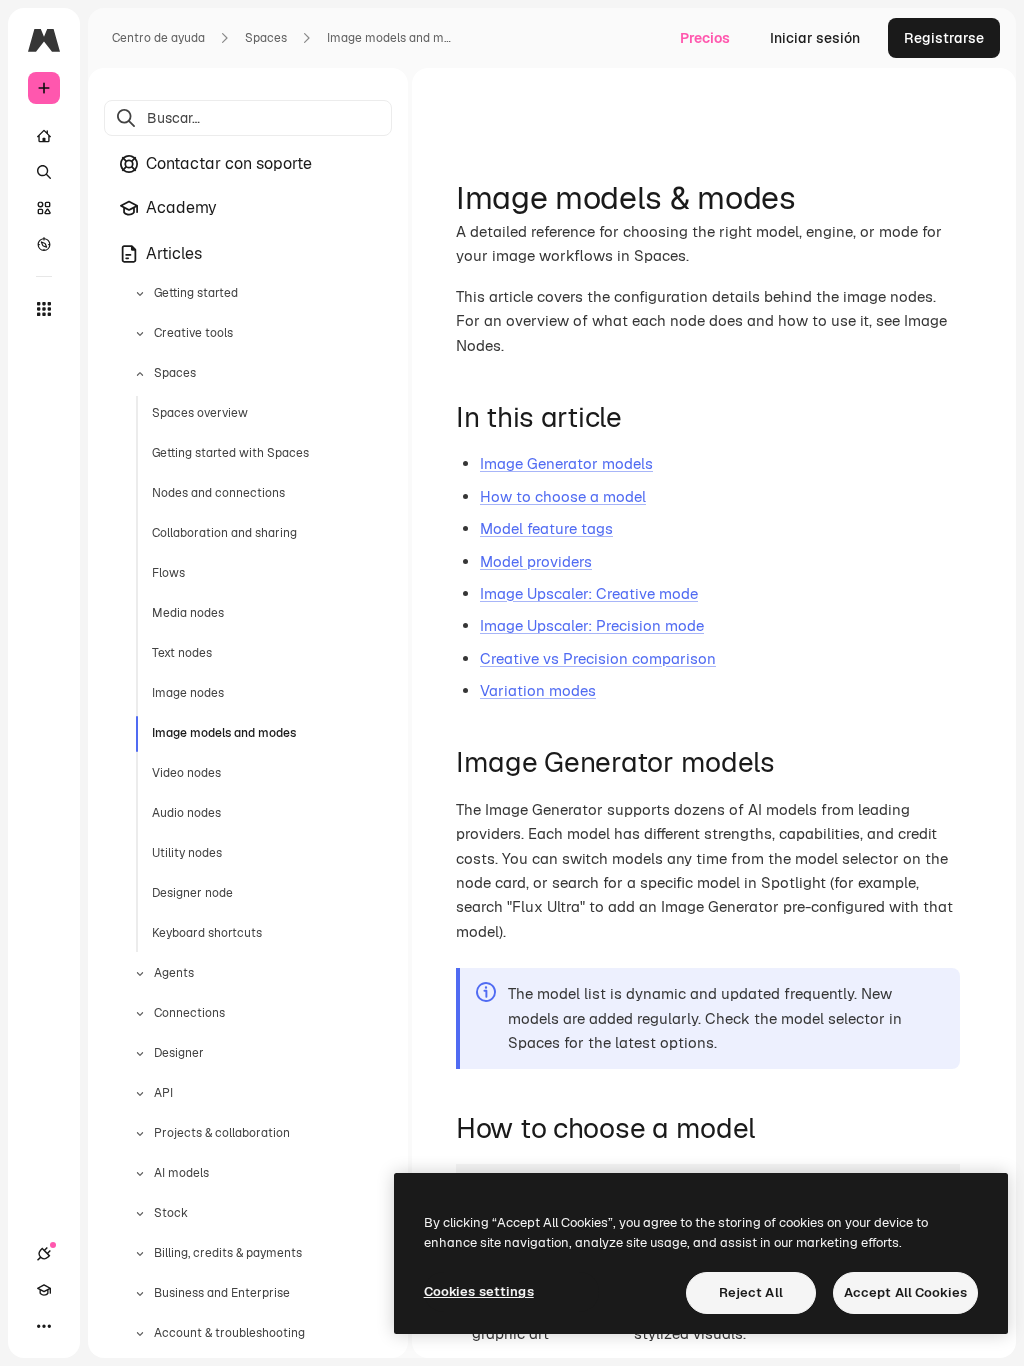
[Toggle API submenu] (140, 1094)
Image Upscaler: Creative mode (589, 593)
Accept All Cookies (905, 1292)
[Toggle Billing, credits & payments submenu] (140, 1254)
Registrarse (944, 38)
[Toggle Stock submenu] (140, 1214)
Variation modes (538, 690)
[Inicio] (44, 136)
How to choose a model (563, 496)
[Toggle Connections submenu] (140, 1014)
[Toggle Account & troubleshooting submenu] (140, 1334)
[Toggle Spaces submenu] (140, 374)
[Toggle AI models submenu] (140, 1174)
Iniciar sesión (815, 38)
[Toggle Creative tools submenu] (140, 334)
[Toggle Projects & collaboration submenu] (140, 1134)
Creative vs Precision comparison (598, 658)
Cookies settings (479, 1291)
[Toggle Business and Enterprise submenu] (140, 1294)
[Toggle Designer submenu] (140, 1054)
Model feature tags (546, 528)
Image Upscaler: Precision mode (592, 625)
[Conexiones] (44, 1254)
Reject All (751, 1292)
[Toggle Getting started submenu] (140, 294)
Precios (705, 38)
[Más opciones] (44, 1326)
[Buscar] (44, 172)
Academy (181, 207)
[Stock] (44, 208)
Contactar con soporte (229, 163)
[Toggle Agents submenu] (140, 974)
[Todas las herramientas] (44, 309)
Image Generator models (566, 463)
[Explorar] (44, 244)
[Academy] (44, 1290)
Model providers (536, 561)
